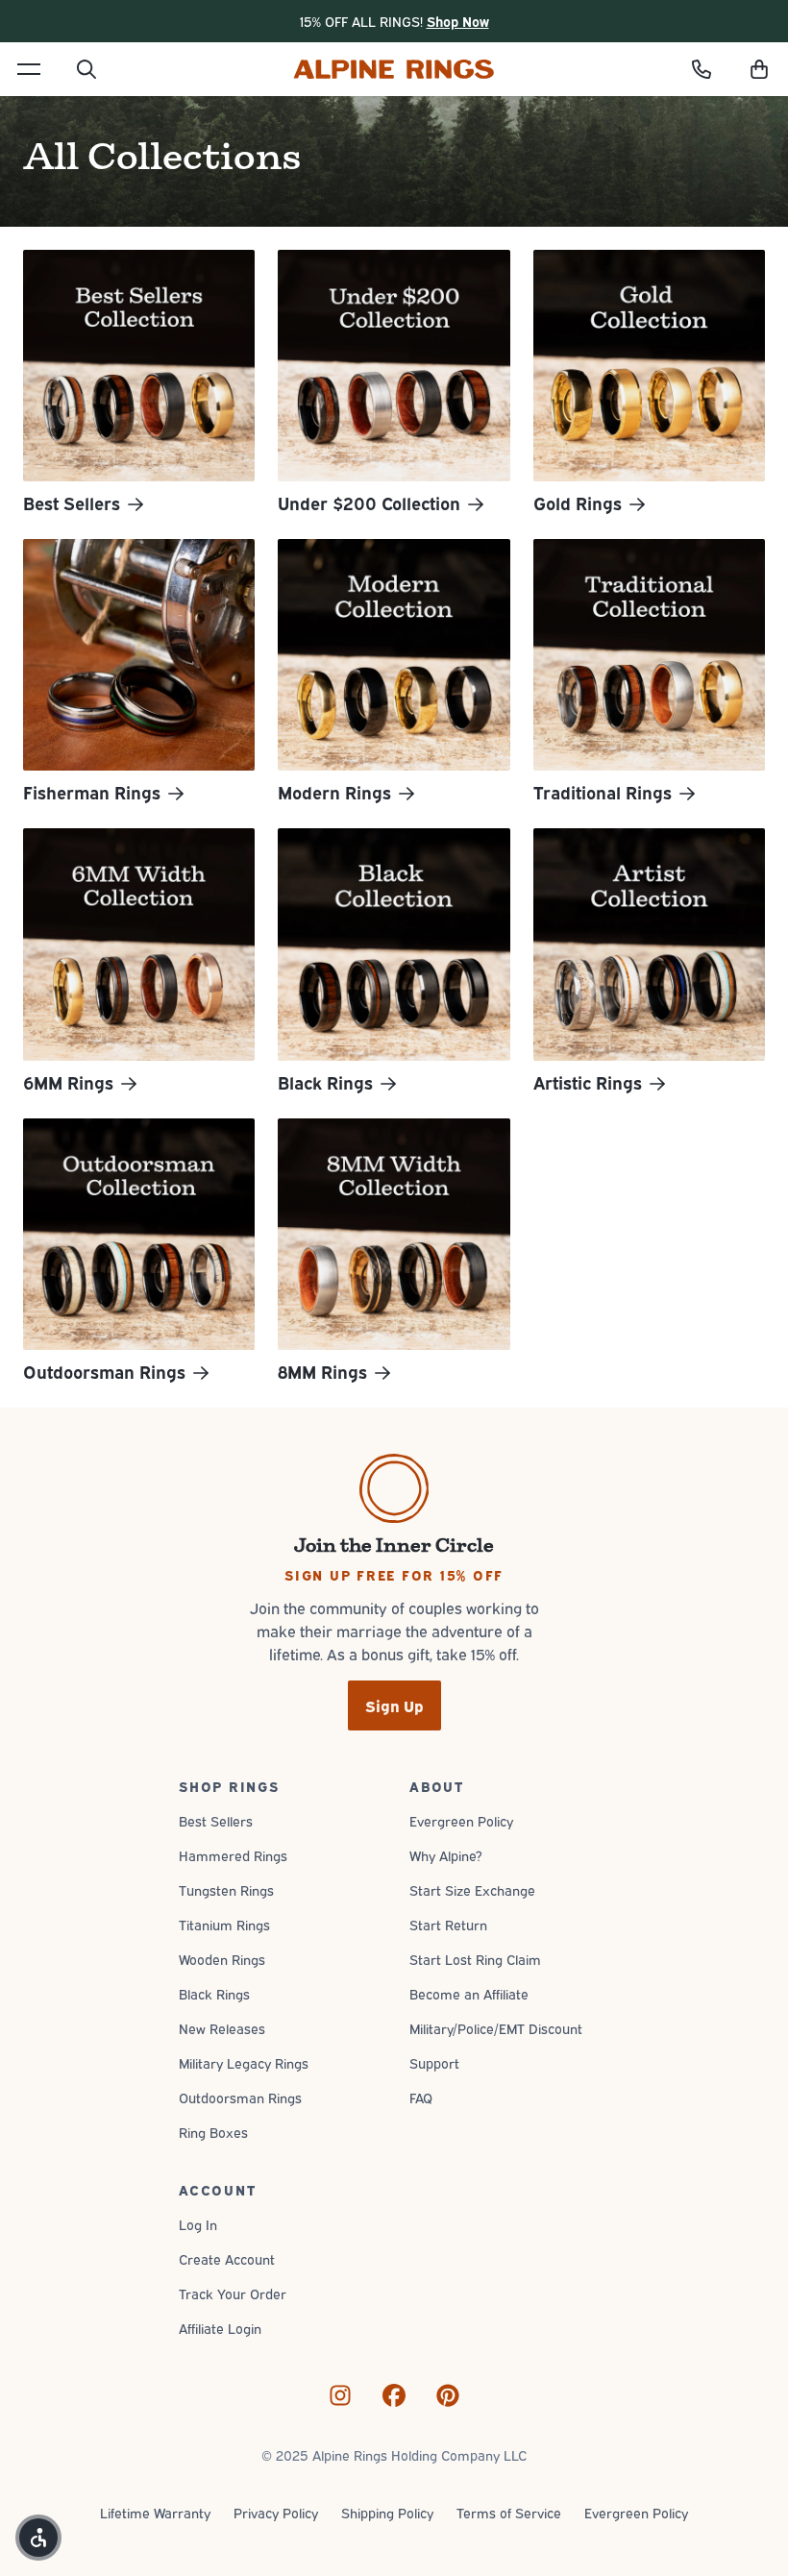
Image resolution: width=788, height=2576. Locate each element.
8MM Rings (322, 1372)
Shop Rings (229, 1786)
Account (217, 2189)
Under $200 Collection (369, 503)
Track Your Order (233, 2293)
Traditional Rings (603, 793)
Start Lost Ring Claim (475, 1959)
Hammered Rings (233, 1855)
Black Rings (325, 1083)
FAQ (421, 2097)
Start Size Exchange (472, 1889)
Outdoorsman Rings (104, 1372)
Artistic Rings (588, 1083)
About (437, 1786)
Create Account (227, 2258)
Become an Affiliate (469, 1993)
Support (434, 2062)
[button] (759, 69)
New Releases (222, 2028)
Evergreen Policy (461, 1820)
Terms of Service (509, 2512)
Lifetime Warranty (155, 2512)
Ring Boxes (213, 2132)
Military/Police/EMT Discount (496, 2028)
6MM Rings (68, 1083)
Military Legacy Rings (244, 2062)
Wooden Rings (222, 1959)
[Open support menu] (702, 69)
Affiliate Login (220, 2328)
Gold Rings (578, 503)
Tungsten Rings (226, 1889)
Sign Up (394, 1705)
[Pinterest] (448, 2395)
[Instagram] (340, 2395)
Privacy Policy (276, 2512)
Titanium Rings (224, 1924)
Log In (198, 2224)
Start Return (448, 1924)
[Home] (394, 69)
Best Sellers (72, 503)
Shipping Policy (387, 2512)
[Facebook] (394, 2395)
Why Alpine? (446, 1855)
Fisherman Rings (92, 793)
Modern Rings (334, 793)
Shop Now (458, 21)
